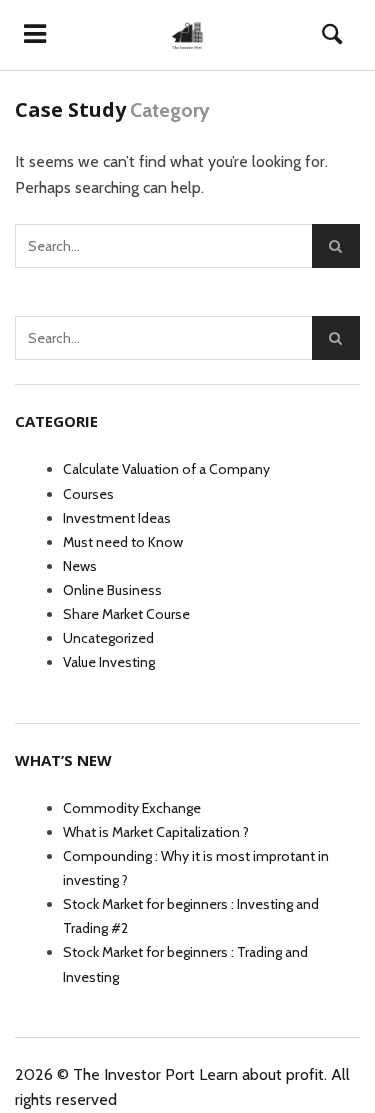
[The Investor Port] (187, 35)
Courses (88, 494)
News (80, 566)
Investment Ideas (117, 518)
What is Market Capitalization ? (156, 832)
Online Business (112, 590)
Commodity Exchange (132, 808)
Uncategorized (108, 638)
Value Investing (109, 662)
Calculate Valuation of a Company (166, 469)
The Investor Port (134, 1074)
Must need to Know (123, 542)
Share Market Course (126, 614)
